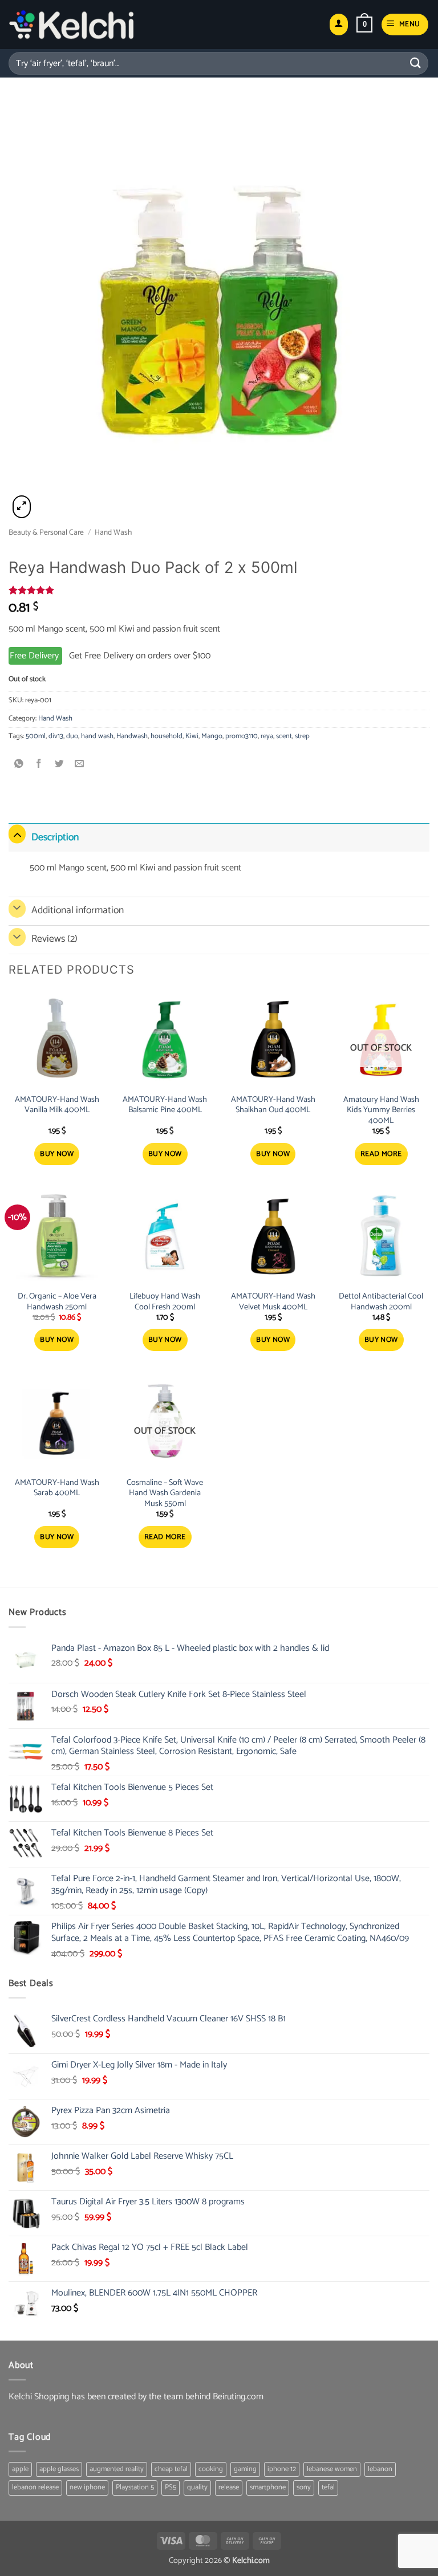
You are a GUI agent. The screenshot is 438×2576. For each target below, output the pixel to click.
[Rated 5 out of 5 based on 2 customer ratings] (219, 590)
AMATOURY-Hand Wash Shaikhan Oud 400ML (273, 1105)
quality (197, 2487)
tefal (328, 2487)
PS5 (171, 2487)
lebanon (380, 2469)
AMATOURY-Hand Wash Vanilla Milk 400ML (57, 1105)
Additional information (78, 911)
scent (284, 736)
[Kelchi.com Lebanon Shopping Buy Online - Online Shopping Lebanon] (72, 25)
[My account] (339, 25)
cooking (211, 2469)
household (167, 736)
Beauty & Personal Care (46, 532)
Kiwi (192, 736)
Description (55, 838)
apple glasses (59, 2469)
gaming (245, 2469)
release (229, 2487)
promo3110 (242, 736)
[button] (364, 25)
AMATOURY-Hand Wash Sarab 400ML (57, 1488)
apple (20, 2469)
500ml (36, 736)
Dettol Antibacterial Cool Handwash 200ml (381, 1302)
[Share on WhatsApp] (19, 764)
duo (72, 736)
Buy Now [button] (57, 1154)
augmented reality (117, 2469)
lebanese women (332, 2469)
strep (302, 736)
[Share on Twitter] (60, 764)
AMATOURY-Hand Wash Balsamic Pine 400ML (165, 1105)
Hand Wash (113, 532)
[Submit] (416, 63)
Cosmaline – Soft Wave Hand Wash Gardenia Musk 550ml (165, 1493)
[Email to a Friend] (80, 764)
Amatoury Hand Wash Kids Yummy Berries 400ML (381, 1110)
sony (304, 2487)
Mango (212, 736)
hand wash (97, 736)
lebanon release (35, 2487)
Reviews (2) (54, 939)
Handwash (132, 736)
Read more (381, 1154)
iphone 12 (282, 2469)
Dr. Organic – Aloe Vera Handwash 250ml (57, 1302)
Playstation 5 (135, 2487)
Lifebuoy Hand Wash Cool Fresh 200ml (165, 1302)
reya (267, 736)
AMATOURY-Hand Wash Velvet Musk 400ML (273, 1302)
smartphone (268, 2487)
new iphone (87, 2487)
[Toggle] (17, 834)
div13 (56, 736)
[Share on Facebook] (39, 764)
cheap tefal (171, 2469)
